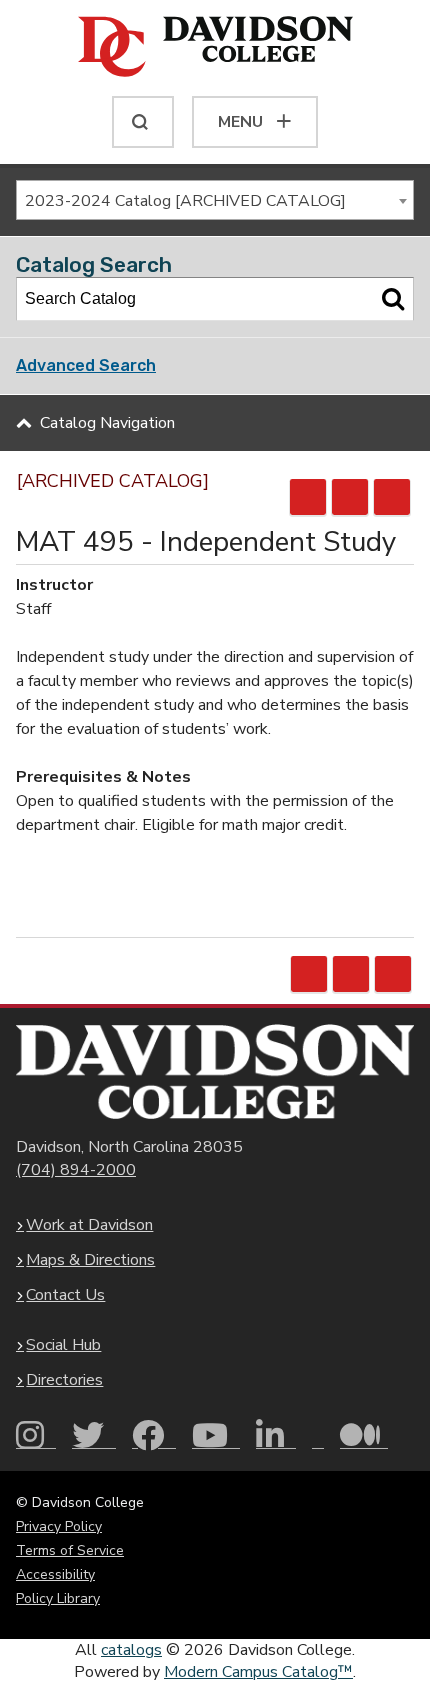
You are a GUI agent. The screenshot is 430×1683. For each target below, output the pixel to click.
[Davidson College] (215, 48)
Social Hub (63, 1345)
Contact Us (65, 1295)
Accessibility (55, 1574)
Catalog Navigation (107, 423)
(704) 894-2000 (76, 1170)
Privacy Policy (59, 1526)
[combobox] (215, 200)
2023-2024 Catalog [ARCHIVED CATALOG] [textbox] (185, 201)
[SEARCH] (143, 122)
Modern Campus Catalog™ (258, 1672)
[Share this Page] (308, 497)
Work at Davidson (89, 1225)
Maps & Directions (90, 1260)
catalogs (131, 1650)
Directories (64, 1380)
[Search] (393, 299)
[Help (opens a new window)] (392, 497)
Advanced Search (86, 365)
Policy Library (58, 1598)
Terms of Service (70, 1550)
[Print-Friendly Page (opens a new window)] (350, 497)
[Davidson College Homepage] (215, 1072)
